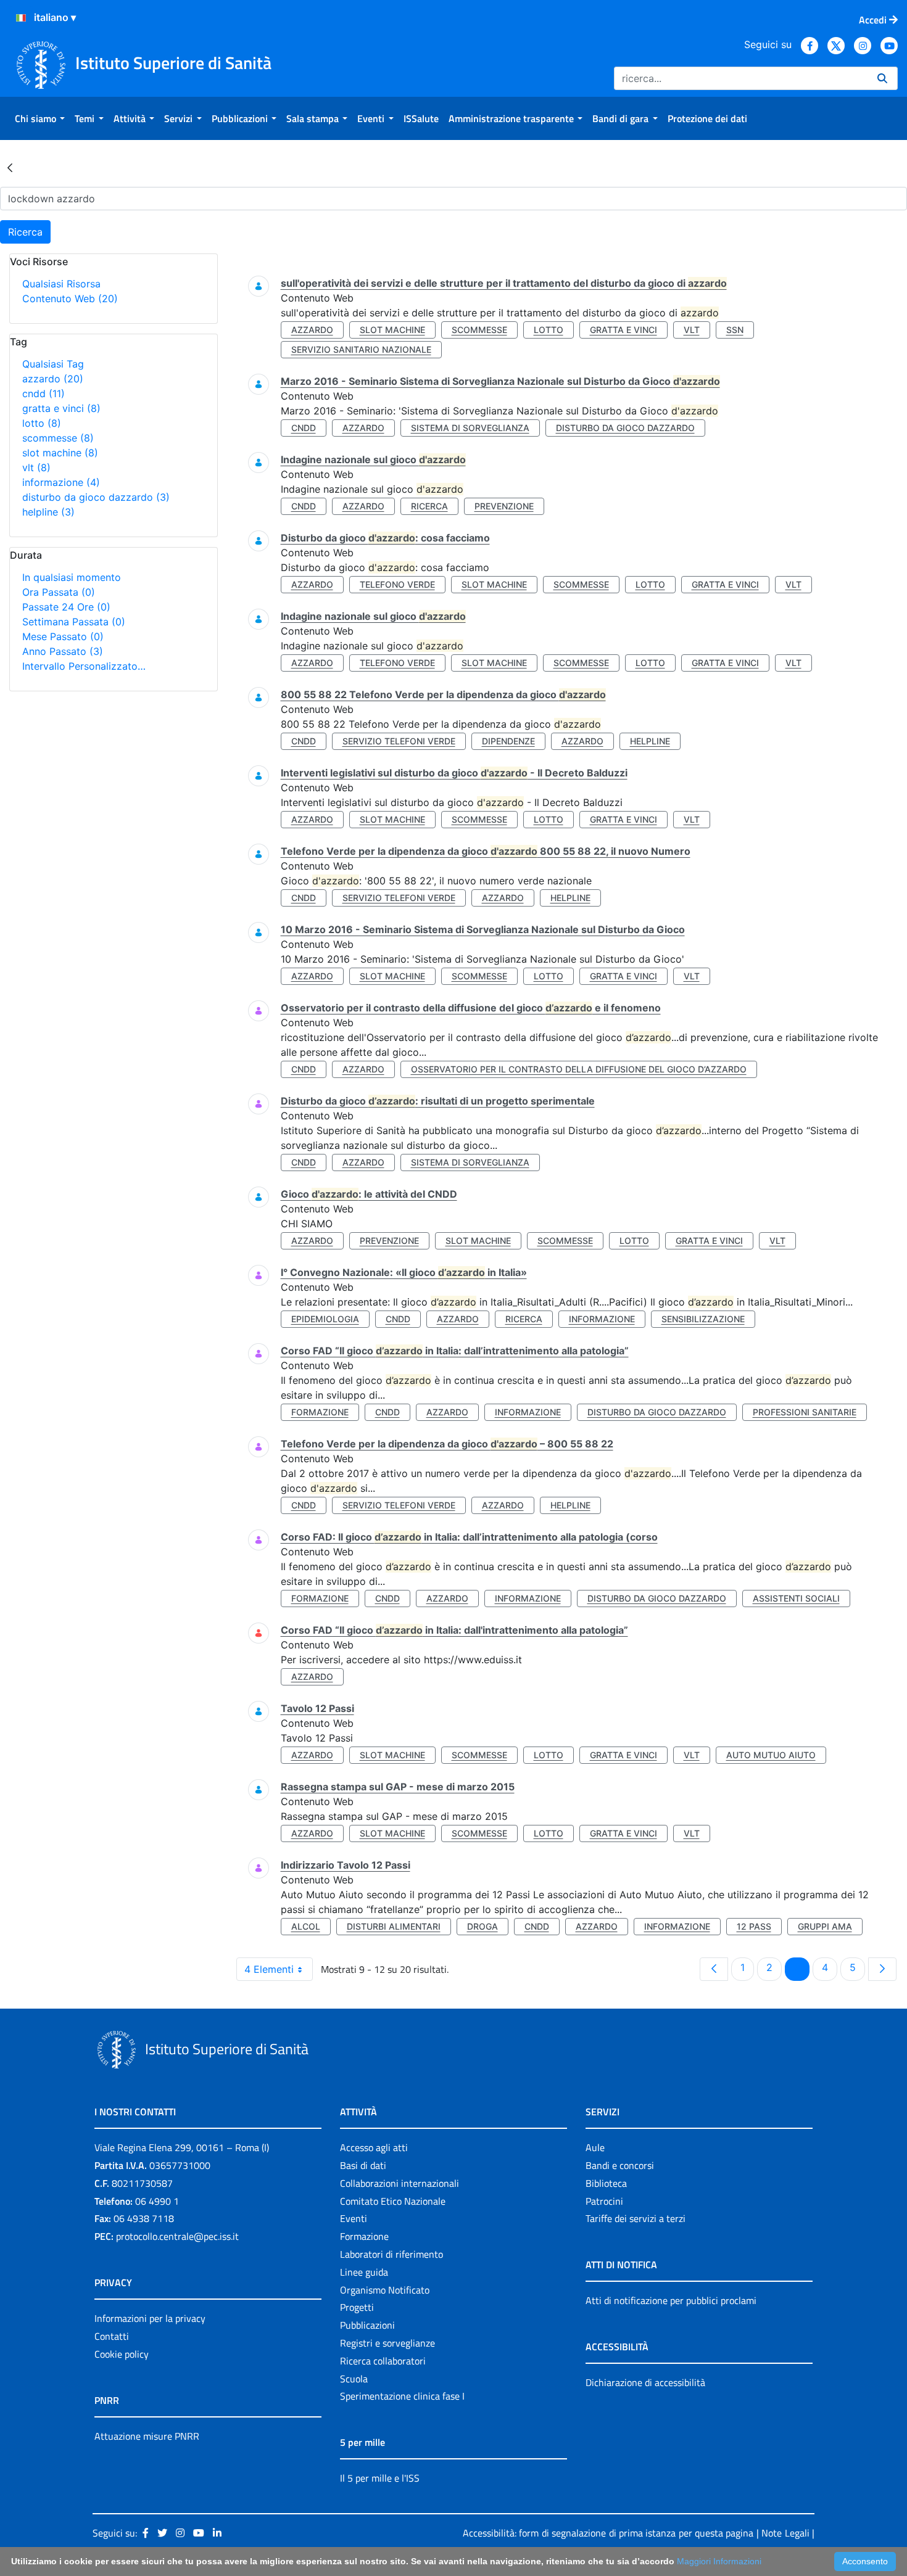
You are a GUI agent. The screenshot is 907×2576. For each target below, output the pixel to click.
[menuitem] (40, 118)
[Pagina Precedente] (714, 1969)
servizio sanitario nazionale (361, 349)
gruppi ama (825, 1926)
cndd (43, 393)
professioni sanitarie (805, 1412)
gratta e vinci (61, 408)
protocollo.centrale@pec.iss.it (177, 2236)
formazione (320, 1412)
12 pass (754, 1926)
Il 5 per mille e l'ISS (380, 2478)
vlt (36, 467)
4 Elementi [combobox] (269, 1969)
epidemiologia (325, 1319)
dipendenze (508, 741)
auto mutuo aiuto (771, 1755)
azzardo (53, 379)
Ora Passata (59, 592)
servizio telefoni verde (399, 741)
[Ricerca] (882, 78)
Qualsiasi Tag (53, 364)
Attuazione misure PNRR (147, 2436)
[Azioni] (21, 18)
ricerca (429, 506)
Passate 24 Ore (66, 607)
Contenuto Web (70, 298)
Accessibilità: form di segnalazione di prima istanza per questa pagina (608, 2533)
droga (482, 1926)
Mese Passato (63, 636)
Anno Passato (63, 651)
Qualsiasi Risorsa (61, 284)
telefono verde (397, 584)
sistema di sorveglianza (470, 428)
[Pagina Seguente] (882, 1969)
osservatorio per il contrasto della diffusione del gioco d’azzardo (579, 1069)
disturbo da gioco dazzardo (96, 497)
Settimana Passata (74, 622)
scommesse (58, 438)
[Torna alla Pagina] (10, 167)
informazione (61, 482)
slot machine (60, 453)
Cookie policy (122, 2354)
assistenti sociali (796, 1598)
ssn (735, 330)
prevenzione (504, 506)
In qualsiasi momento (72, 577)
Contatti (112, 2336)
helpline (48, 512)
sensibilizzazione (703, 1319)
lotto (42, 423)
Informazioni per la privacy (150, 2318)
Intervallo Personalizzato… (84, 666)
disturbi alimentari (394, 1926)
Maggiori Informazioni (719, 2561)
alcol (306, 1926)
